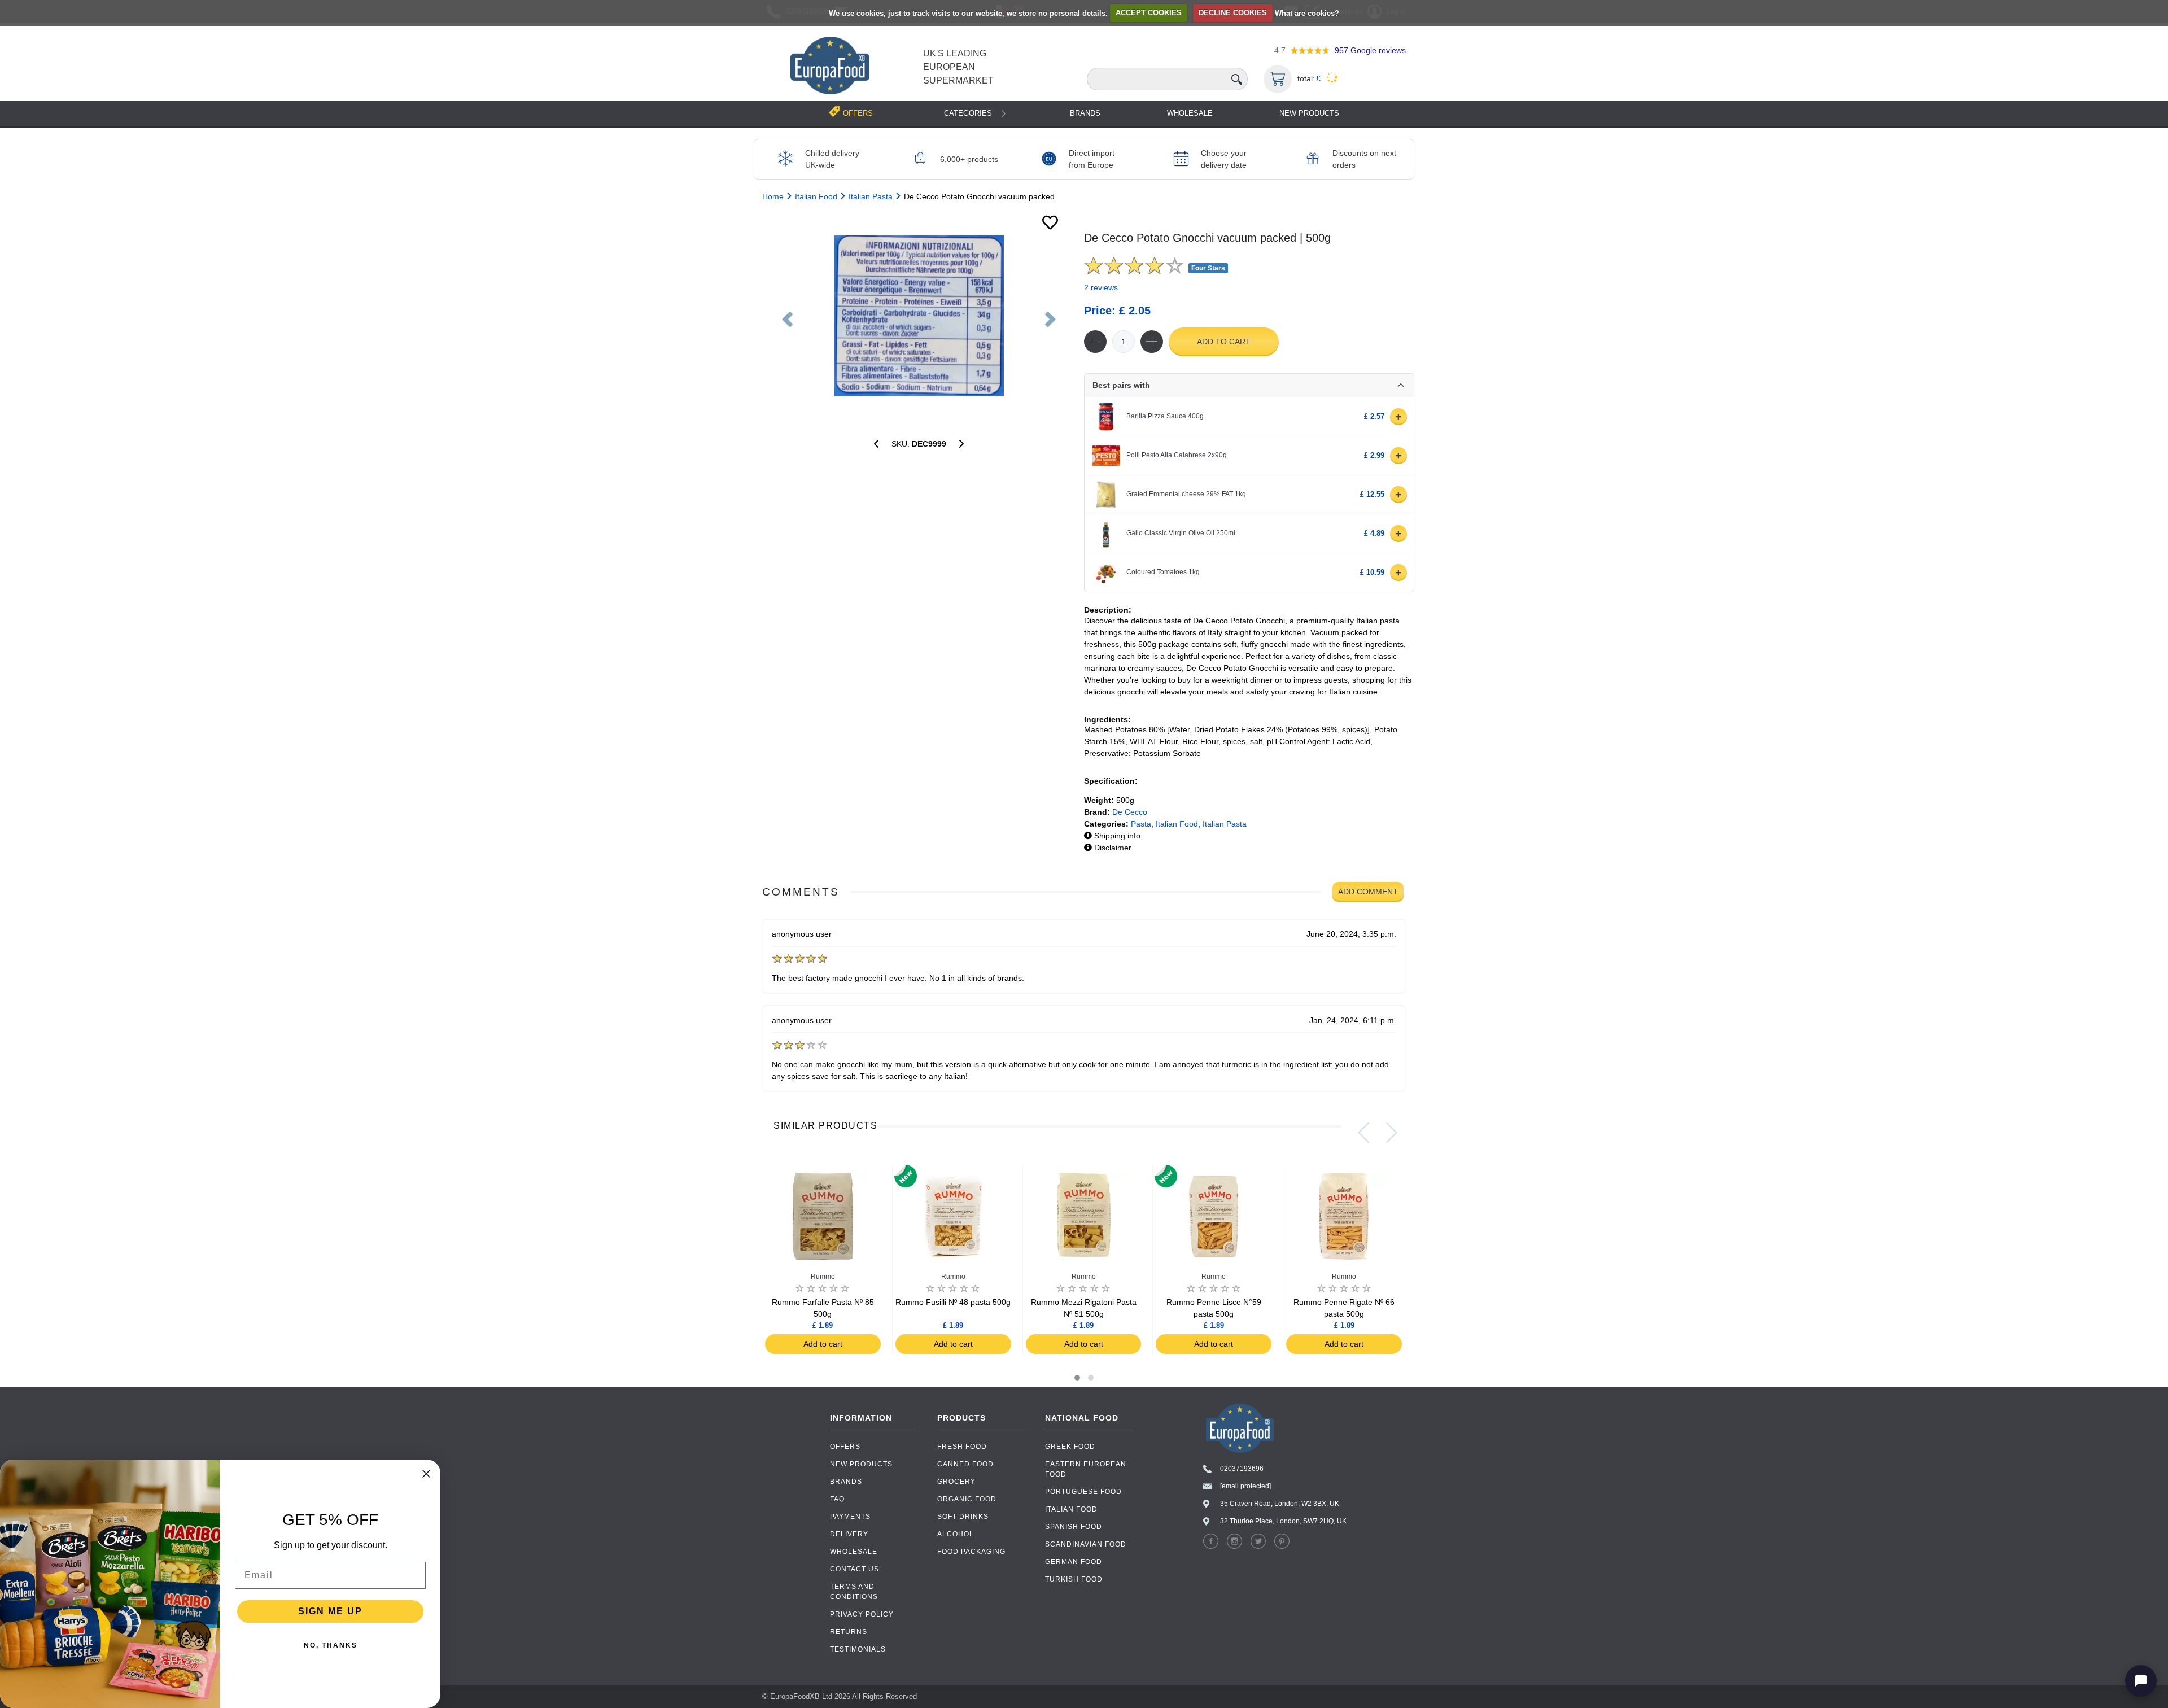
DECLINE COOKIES (1233, 13)
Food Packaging (971, 1552)
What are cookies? (1307, 13)
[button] (1077, 1378)
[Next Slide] (1392, 1133)
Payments (850, 1517)
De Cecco (1130, 812)
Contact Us (854, 1569)
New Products (1309, 113)
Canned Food (965, 1464)
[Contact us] (2141, 1681)
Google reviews (1370, 50)
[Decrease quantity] (1095, 342)
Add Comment (1368, 892)
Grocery (956, 1482)
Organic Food (967, 1499)
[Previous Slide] (1363, 1133)
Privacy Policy (862, 1614)
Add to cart (1224, 342)
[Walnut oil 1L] (961, 444)
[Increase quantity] (1152, 342)
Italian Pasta (1225, 824)
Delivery (849, 1534)
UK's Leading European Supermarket (958, 67)
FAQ (837, 1499)
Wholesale (1190, 113)
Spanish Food (1074, 1527)
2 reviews (1101, 287)
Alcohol (956, 1534)
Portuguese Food (1083, 1492)
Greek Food (1070, 1447)
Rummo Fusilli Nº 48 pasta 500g (953, 1302)
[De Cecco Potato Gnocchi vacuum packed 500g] (919, 316)
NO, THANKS (331, 1645)
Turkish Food (1074, 1579)
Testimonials (858, 1649)
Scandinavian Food (1086, 1544)
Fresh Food (962, 1447)
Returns (849, 1632)
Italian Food (1177, 824)
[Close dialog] (426, 1474)
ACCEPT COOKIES (1149, 13)
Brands (1085, 113)
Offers (845, 1447)
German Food (1074, 1562)
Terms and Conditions (854, 1592)
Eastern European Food (1086, 1469)
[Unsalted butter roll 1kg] (876, 444)
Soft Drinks (963, 1517)
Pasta (1141, 824)
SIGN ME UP (330, 1611)
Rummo (823, 1277)
